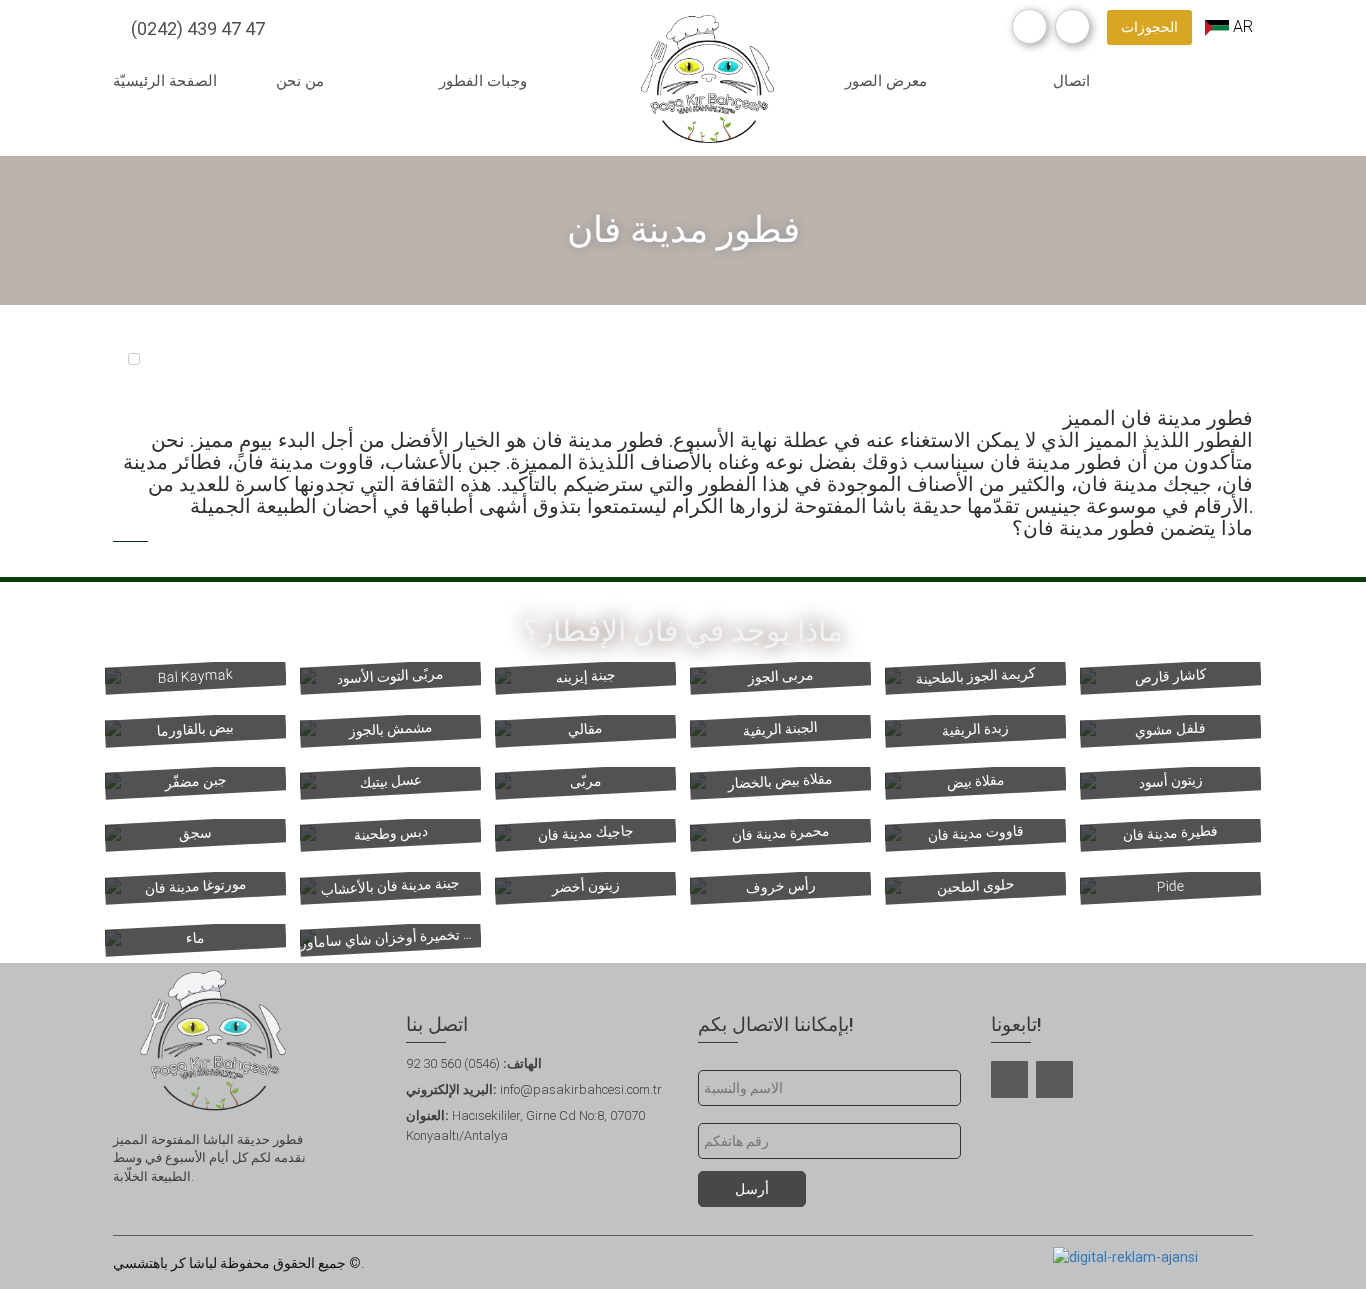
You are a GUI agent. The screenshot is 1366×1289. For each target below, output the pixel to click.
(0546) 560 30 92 (474, 1063)
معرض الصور (886, 81)
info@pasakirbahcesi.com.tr (534, 1089)
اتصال (1071, 81)
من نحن (300, 81)
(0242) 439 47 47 (196, 28)
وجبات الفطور (483, 81)
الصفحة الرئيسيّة (165, 81)
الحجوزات (1149, 27)
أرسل (752, 1189)
